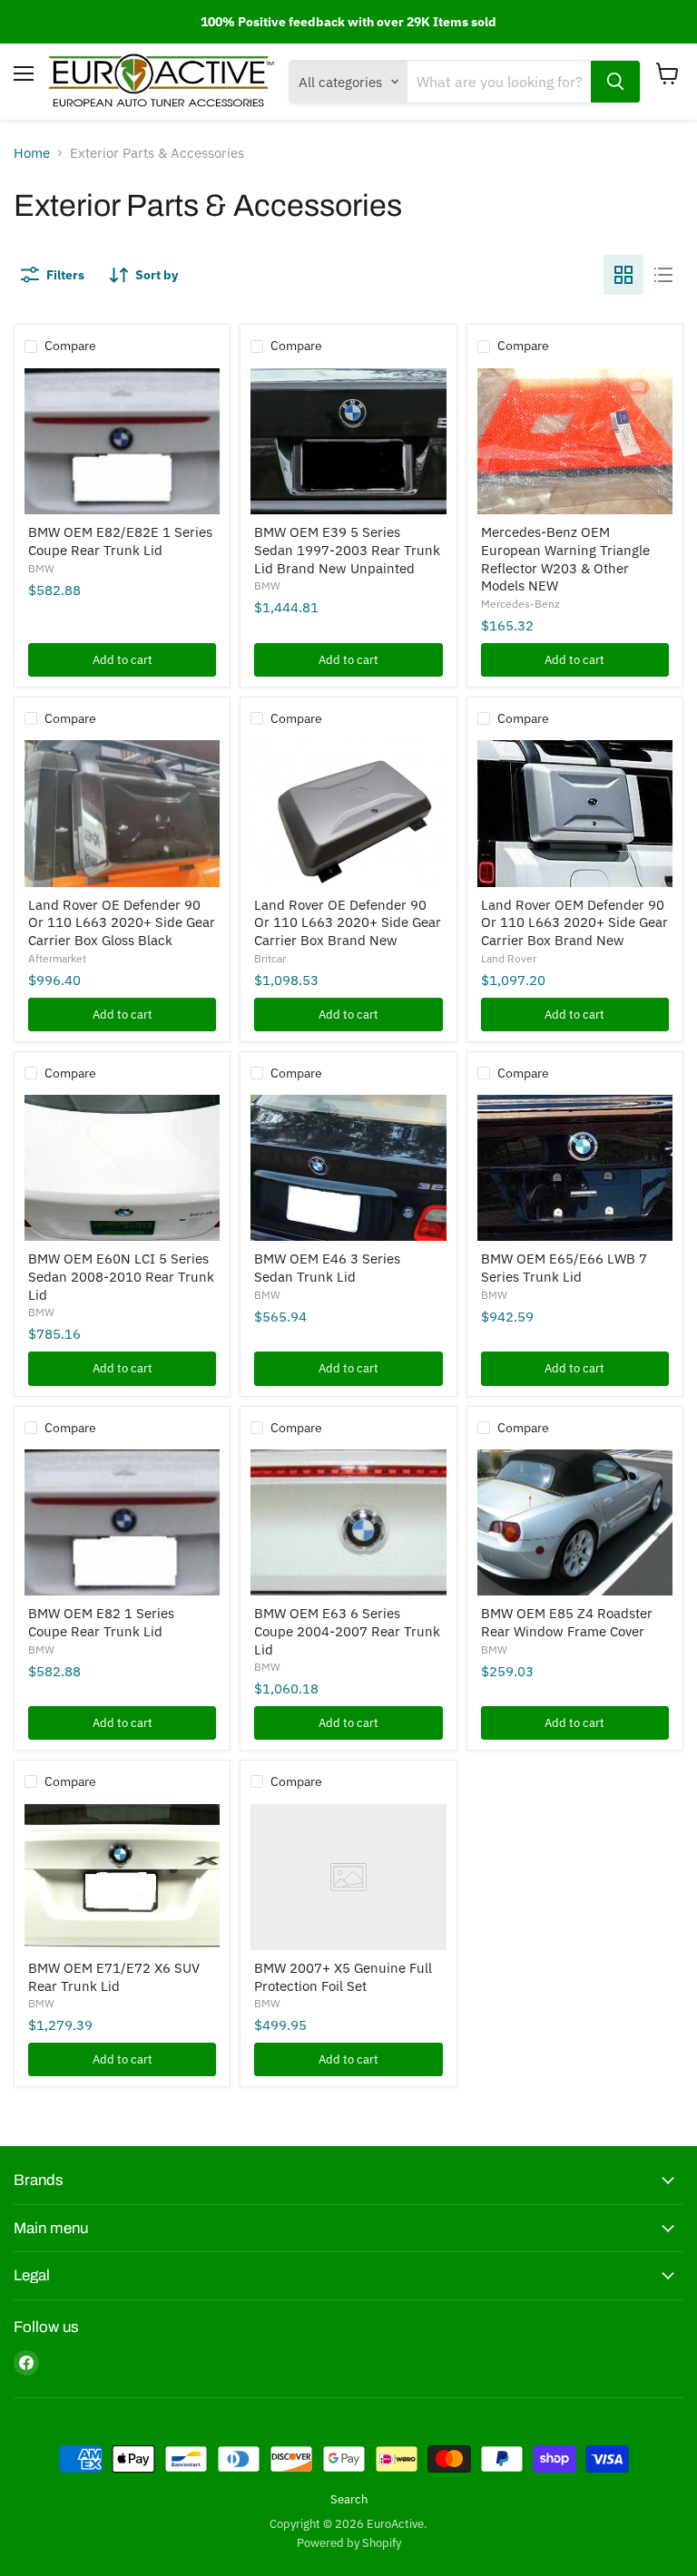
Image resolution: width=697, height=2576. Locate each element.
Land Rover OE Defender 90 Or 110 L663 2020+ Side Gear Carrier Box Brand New (348, 922)
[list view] (663, 275)
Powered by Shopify (349, 2543)
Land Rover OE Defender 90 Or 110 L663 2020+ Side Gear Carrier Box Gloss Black (122, 922)
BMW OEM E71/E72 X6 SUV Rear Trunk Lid (114, 1977)
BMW (41, 568)
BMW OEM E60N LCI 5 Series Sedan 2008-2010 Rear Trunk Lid (121, 1276)
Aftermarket (57, 958)
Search (349, 2499)
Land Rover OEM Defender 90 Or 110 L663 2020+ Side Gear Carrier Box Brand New (574, 922)
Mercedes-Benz (520, 604)
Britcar (270, 958)
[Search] (615, 82)
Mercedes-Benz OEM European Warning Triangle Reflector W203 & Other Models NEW (565, 559)
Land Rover (509, 958)
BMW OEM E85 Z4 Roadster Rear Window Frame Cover (567, 1622)
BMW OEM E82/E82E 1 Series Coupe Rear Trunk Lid (120, 541)
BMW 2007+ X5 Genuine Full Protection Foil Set (343, 1977)
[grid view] (623, 275)
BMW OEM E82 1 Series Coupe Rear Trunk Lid (101, 1622)
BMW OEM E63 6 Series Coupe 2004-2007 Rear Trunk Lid (347, 1631)
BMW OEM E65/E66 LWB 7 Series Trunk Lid (564, 1268)
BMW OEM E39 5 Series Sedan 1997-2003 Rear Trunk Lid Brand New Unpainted (347, 550)
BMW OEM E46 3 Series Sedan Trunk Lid (327, 1268)
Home (32, 153)
